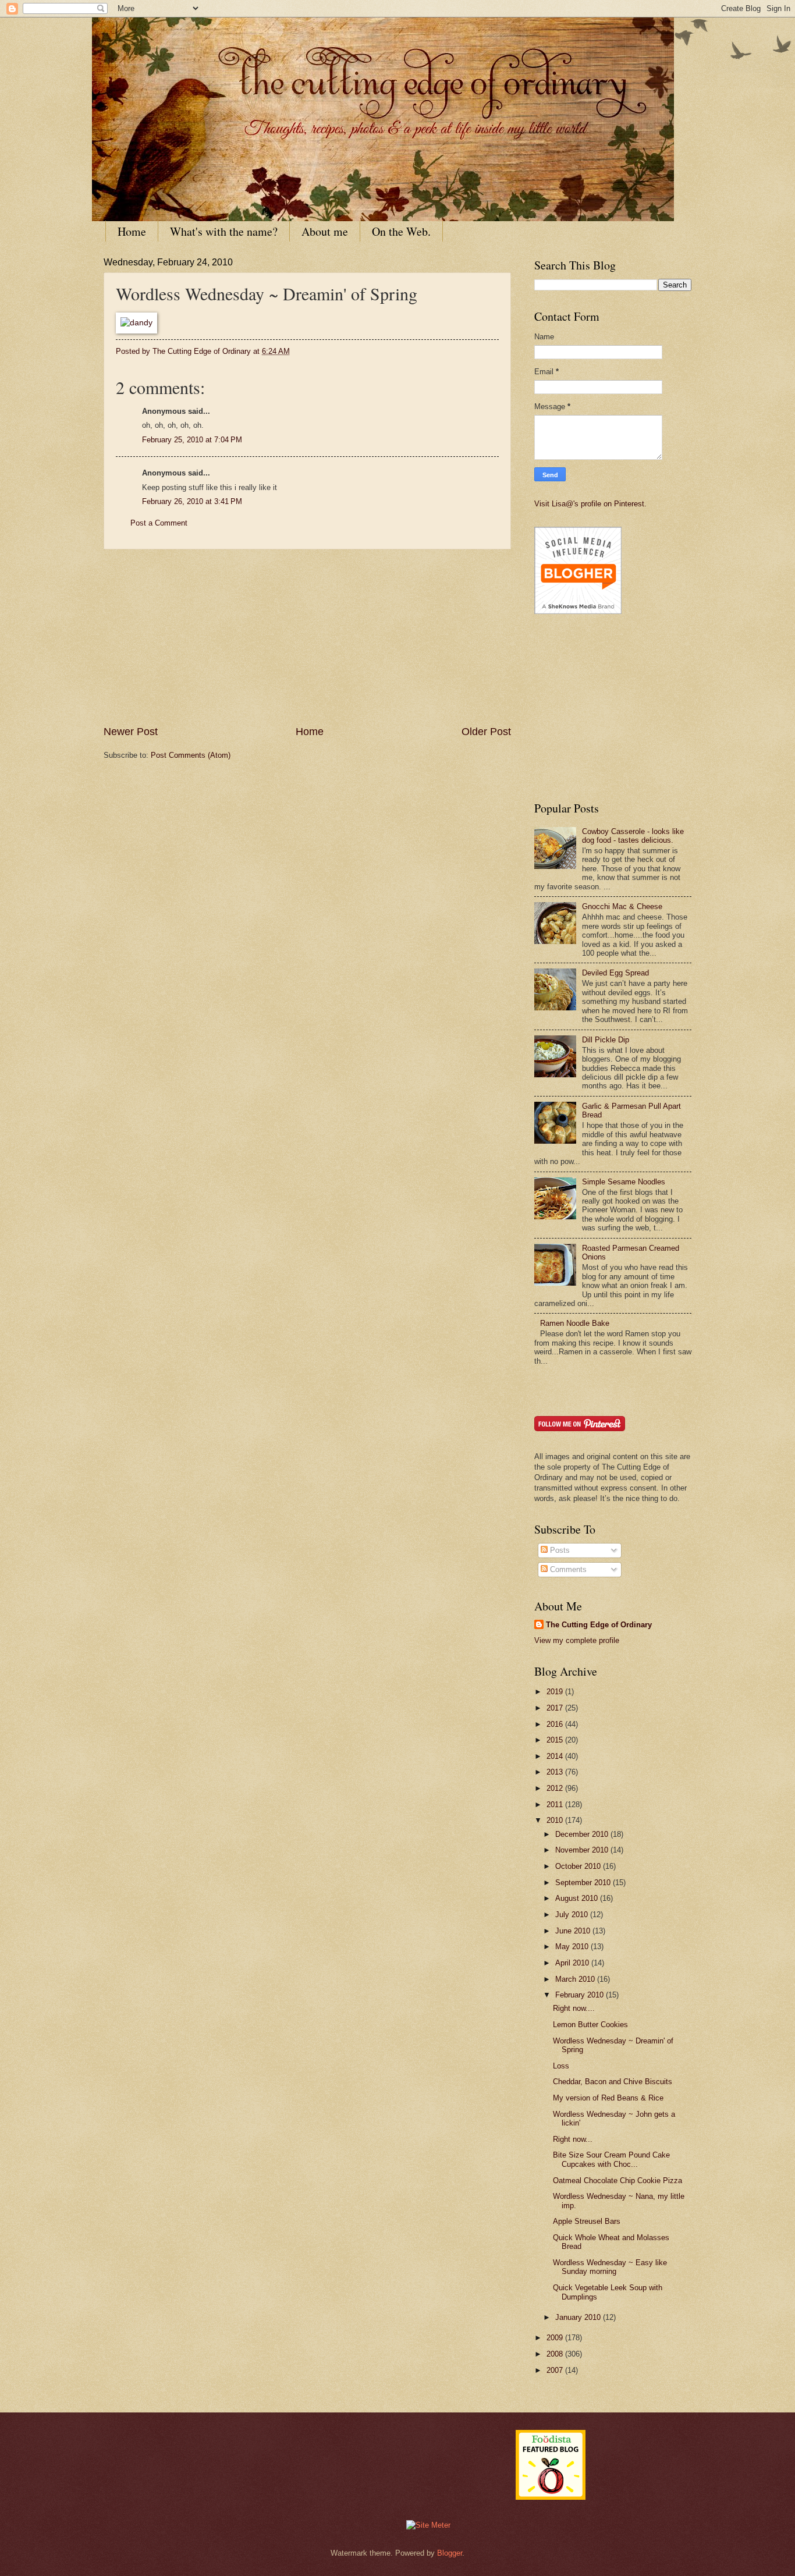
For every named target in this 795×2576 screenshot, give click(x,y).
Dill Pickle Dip (606, 1040)
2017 (556, 1708)
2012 (556, 1788)
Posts (559, 1550)
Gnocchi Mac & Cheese (622, 906)
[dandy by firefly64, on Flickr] (136, 323)
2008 (556, 2354)
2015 (556, 1740)
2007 (556, 2370)
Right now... (573, 2139)
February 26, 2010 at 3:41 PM (192, 501)
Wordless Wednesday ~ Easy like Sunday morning (610, 2267)
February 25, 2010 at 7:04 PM (192, 440)
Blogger (450, 2553)
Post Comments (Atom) (191, 755)
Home (132, 231)
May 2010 (573, 1947)
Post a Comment (159, 523)
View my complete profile (577, 1640)
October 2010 (579, 1866)
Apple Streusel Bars (587, 2221)
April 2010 (573, 1963)
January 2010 (579, 2317)
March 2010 (576, 1979)
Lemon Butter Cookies (590, 2025)
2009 (556, 2338)
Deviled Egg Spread (615, 973)
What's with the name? (224, 231)
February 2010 (581, 1995)
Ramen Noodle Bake (575, 1323)
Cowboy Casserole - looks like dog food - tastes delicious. (633, 836)
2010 (556, 1820)
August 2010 (578, 1898)
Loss (561, 2066)
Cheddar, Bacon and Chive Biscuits (613, 2082)
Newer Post (131, 732)
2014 (556, 1756)
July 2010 (573, 1915)
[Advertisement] (307, 637)
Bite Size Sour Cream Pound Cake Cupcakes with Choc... (611, 2159)
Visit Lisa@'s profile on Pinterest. (590, 504)
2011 (556, 1805)
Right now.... (574, 2008)
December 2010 (583, 1834)
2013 (556, 1772)
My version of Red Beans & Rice (608, 2098)
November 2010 (583, 1850)
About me (325, 231)
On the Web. (401, 231)
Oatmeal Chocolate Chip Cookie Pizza (617, 2181)
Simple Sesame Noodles (624, 1182)
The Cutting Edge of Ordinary (599, 1625)
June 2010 (574, 1931)
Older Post (486, 732)
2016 (556, 1724)
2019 (556, 1692)
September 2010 (584, 1883)
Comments (567, 1569)
